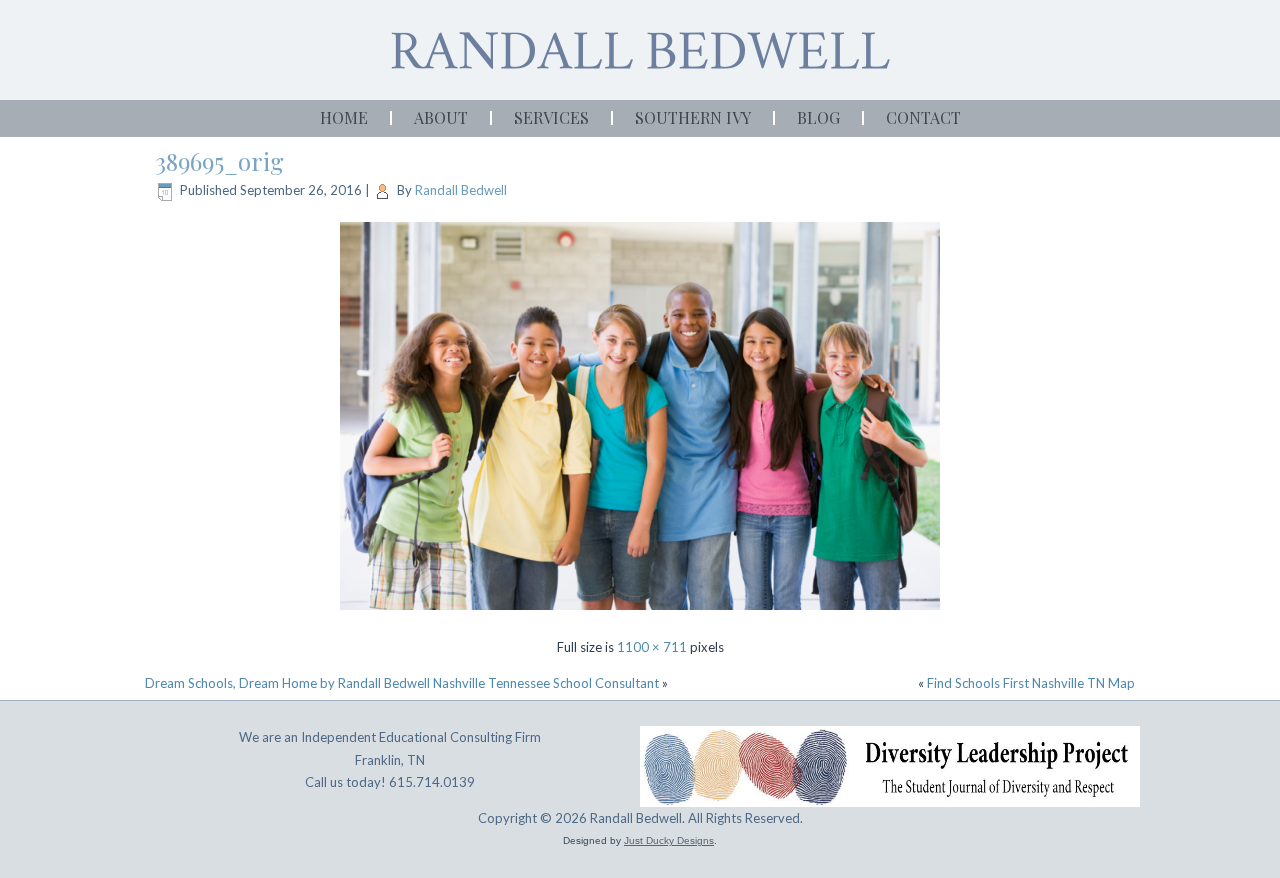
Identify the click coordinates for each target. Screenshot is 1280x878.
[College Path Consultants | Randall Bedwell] (640, 50)
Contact (923, 117)
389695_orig (219, 161)
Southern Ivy (693, 117)
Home (344, 117)
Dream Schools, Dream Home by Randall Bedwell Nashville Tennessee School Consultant (402, 683)
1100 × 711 (652, 647)
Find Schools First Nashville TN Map (1031, 683)
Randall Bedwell (461, 190)
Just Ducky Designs (669, 840)
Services (551, 117)
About (441, 117)
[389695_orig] (640, 612)
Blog (818, 117)
